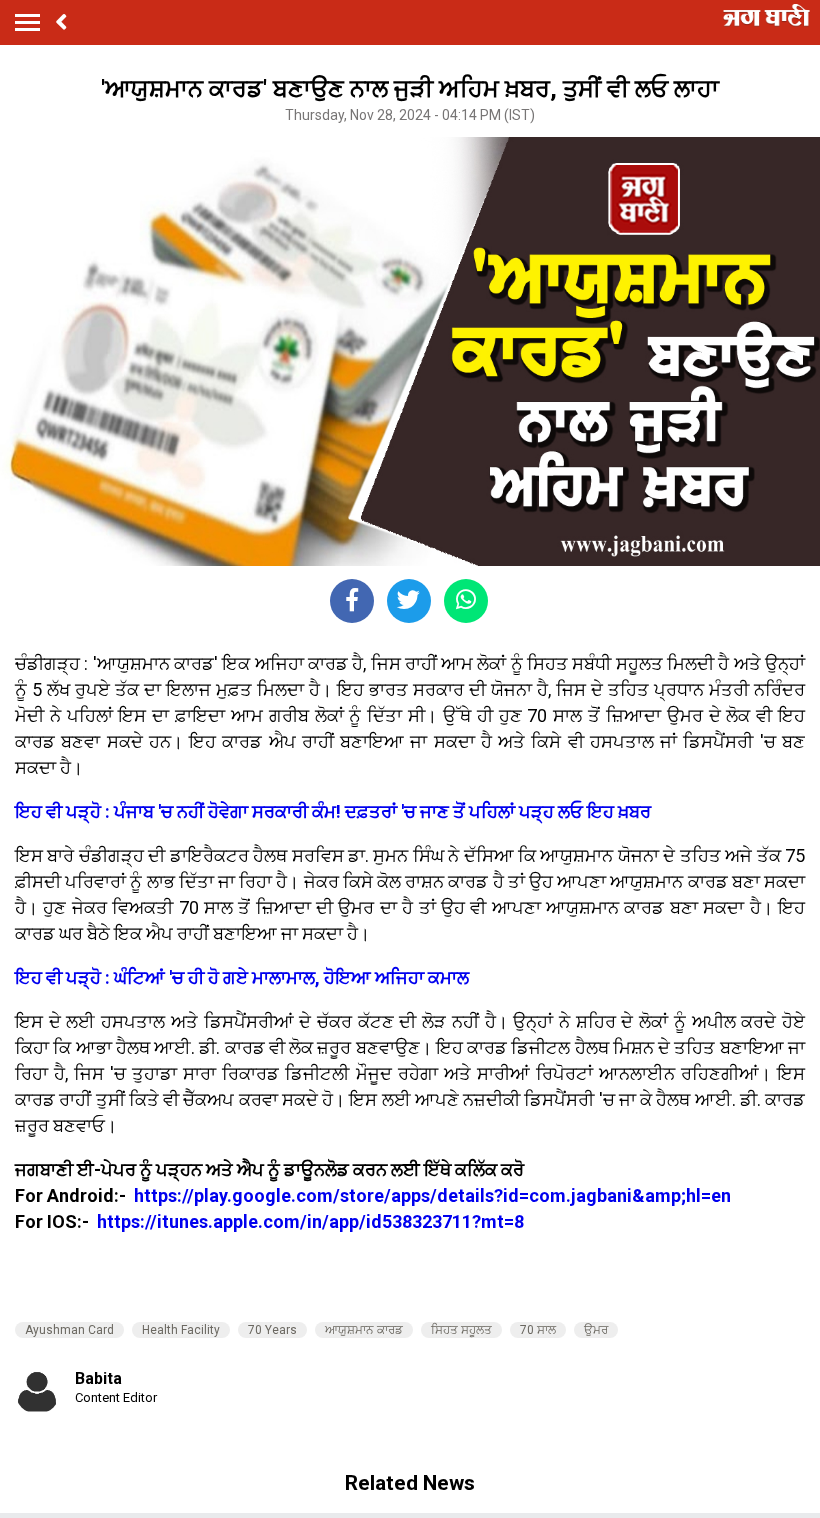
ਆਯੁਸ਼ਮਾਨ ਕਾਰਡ (364, 1330)
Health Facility (181, 1330)
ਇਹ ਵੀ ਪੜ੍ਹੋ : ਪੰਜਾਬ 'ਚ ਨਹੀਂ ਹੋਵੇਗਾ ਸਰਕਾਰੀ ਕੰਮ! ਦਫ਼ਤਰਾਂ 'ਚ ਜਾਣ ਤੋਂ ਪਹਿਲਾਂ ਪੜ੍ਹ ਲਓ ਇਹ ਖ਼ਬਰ (333, 811)
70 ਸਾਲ (538, 1330)
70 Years (272, 1330)
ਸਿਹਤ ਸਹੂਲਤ (461, 1330)
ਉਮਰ (596, 1330)
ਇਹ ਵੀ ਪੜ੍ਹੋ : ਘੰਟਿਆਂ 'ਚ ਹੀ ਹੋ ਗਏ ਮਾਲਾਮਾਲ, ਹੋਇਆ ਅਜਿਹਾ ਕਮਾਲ (242, 977)
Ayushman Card (69, 1330)
